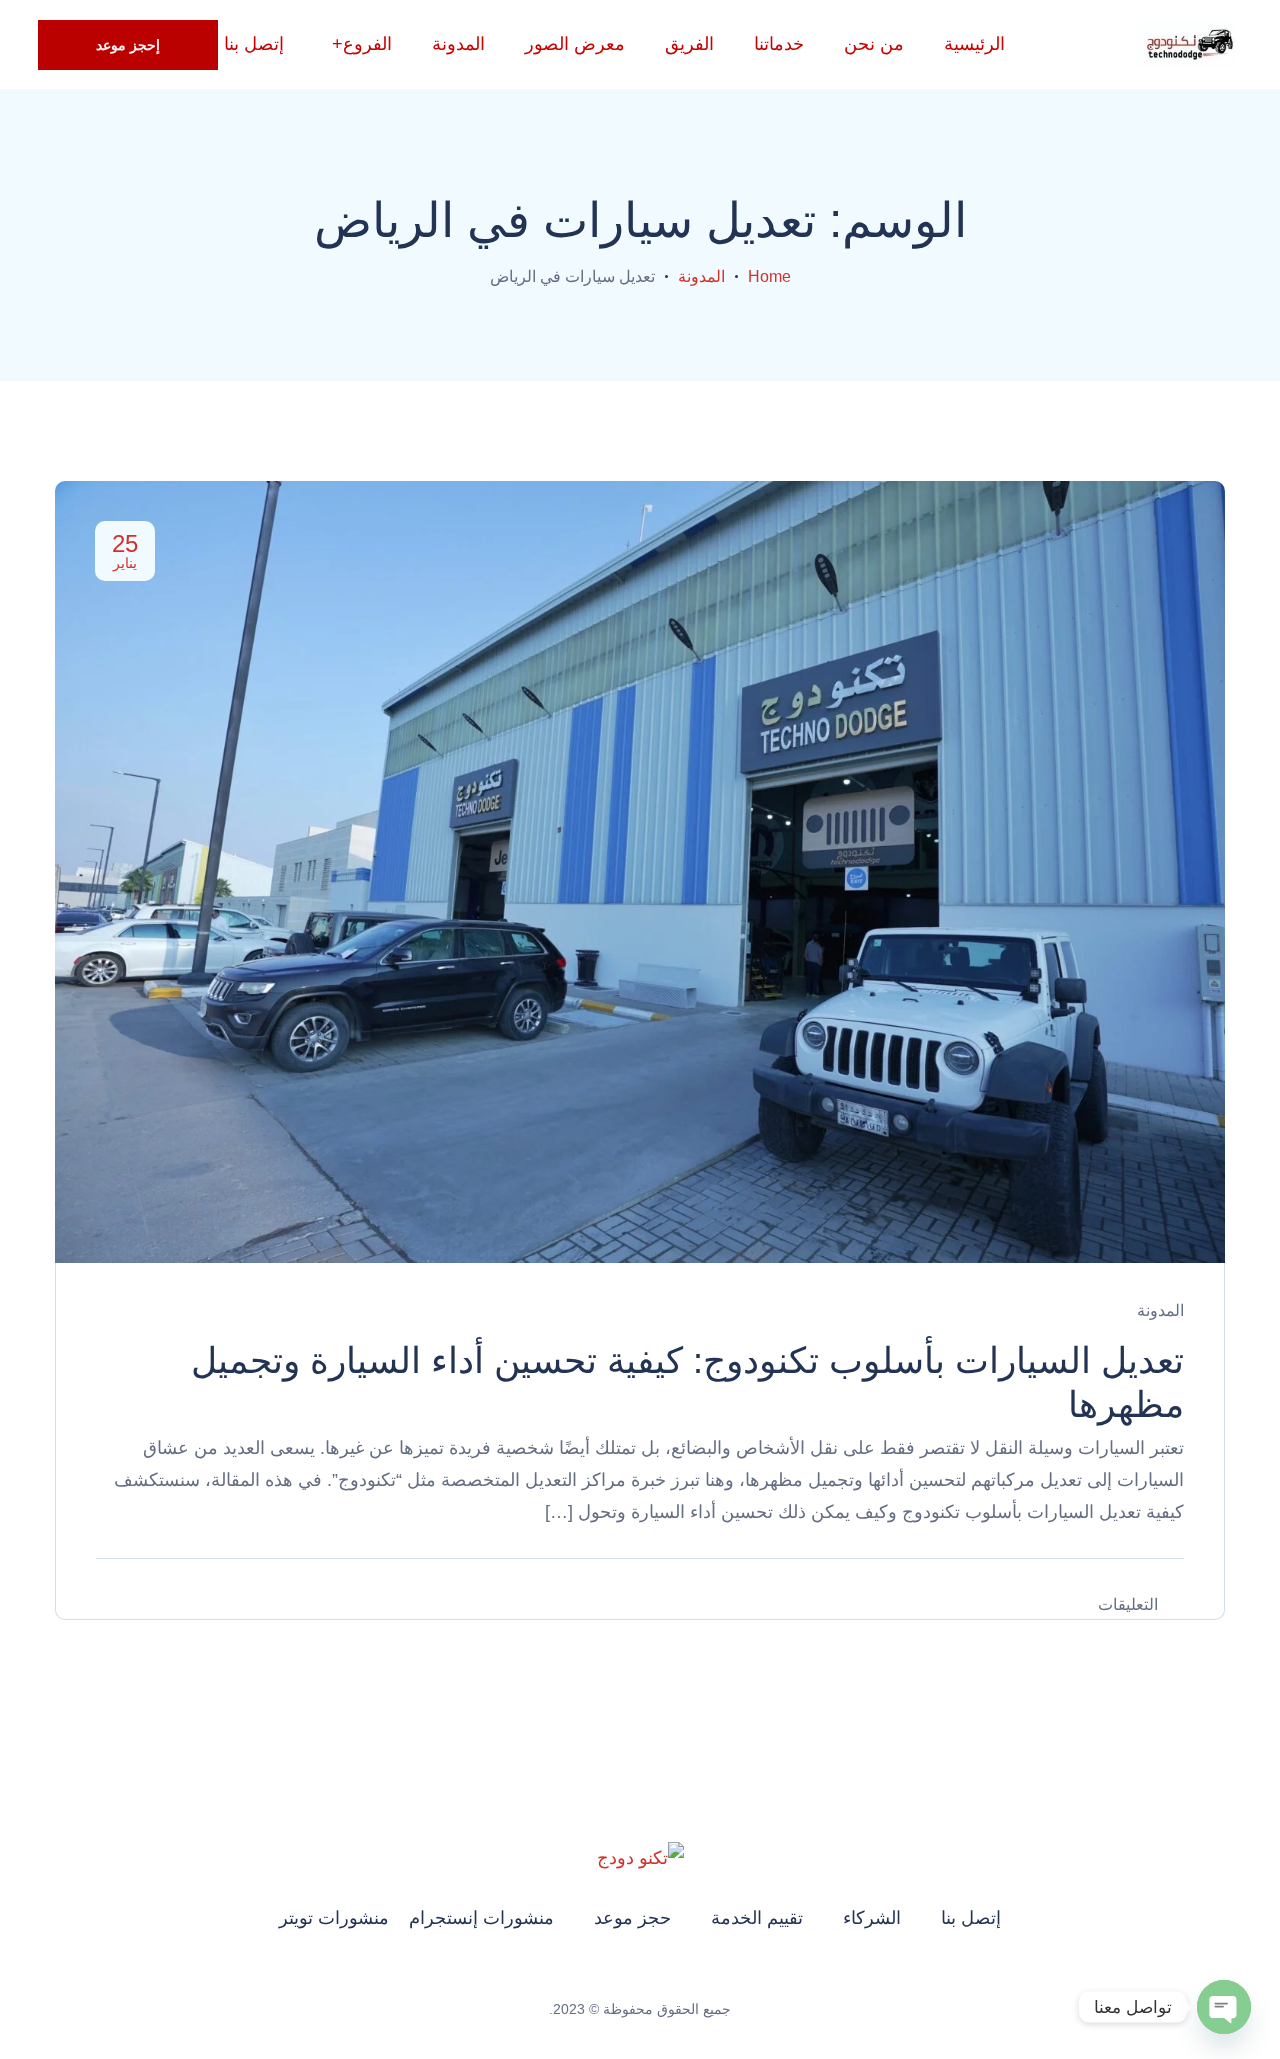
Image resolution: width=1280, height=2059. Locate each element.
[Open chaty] (1224, 2007)
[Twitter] (613, 1976)
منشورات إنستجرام (481, 1918)
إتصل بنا (971, 1918)
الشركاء (872, 1918)
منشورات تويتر (334, 1918)
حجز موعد (632, 1918)
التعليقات (1128, 1604)
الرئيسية (974, 44)
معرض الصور (575, 44)
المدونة (458, 44)
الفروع (367, 44)
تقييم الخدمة (757, 1918)
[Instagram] (667, 1976)
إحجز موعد (128, 45)
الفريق (689, 44)
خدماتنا (779, 44)
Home (769, 276)
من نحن (874, 44)
